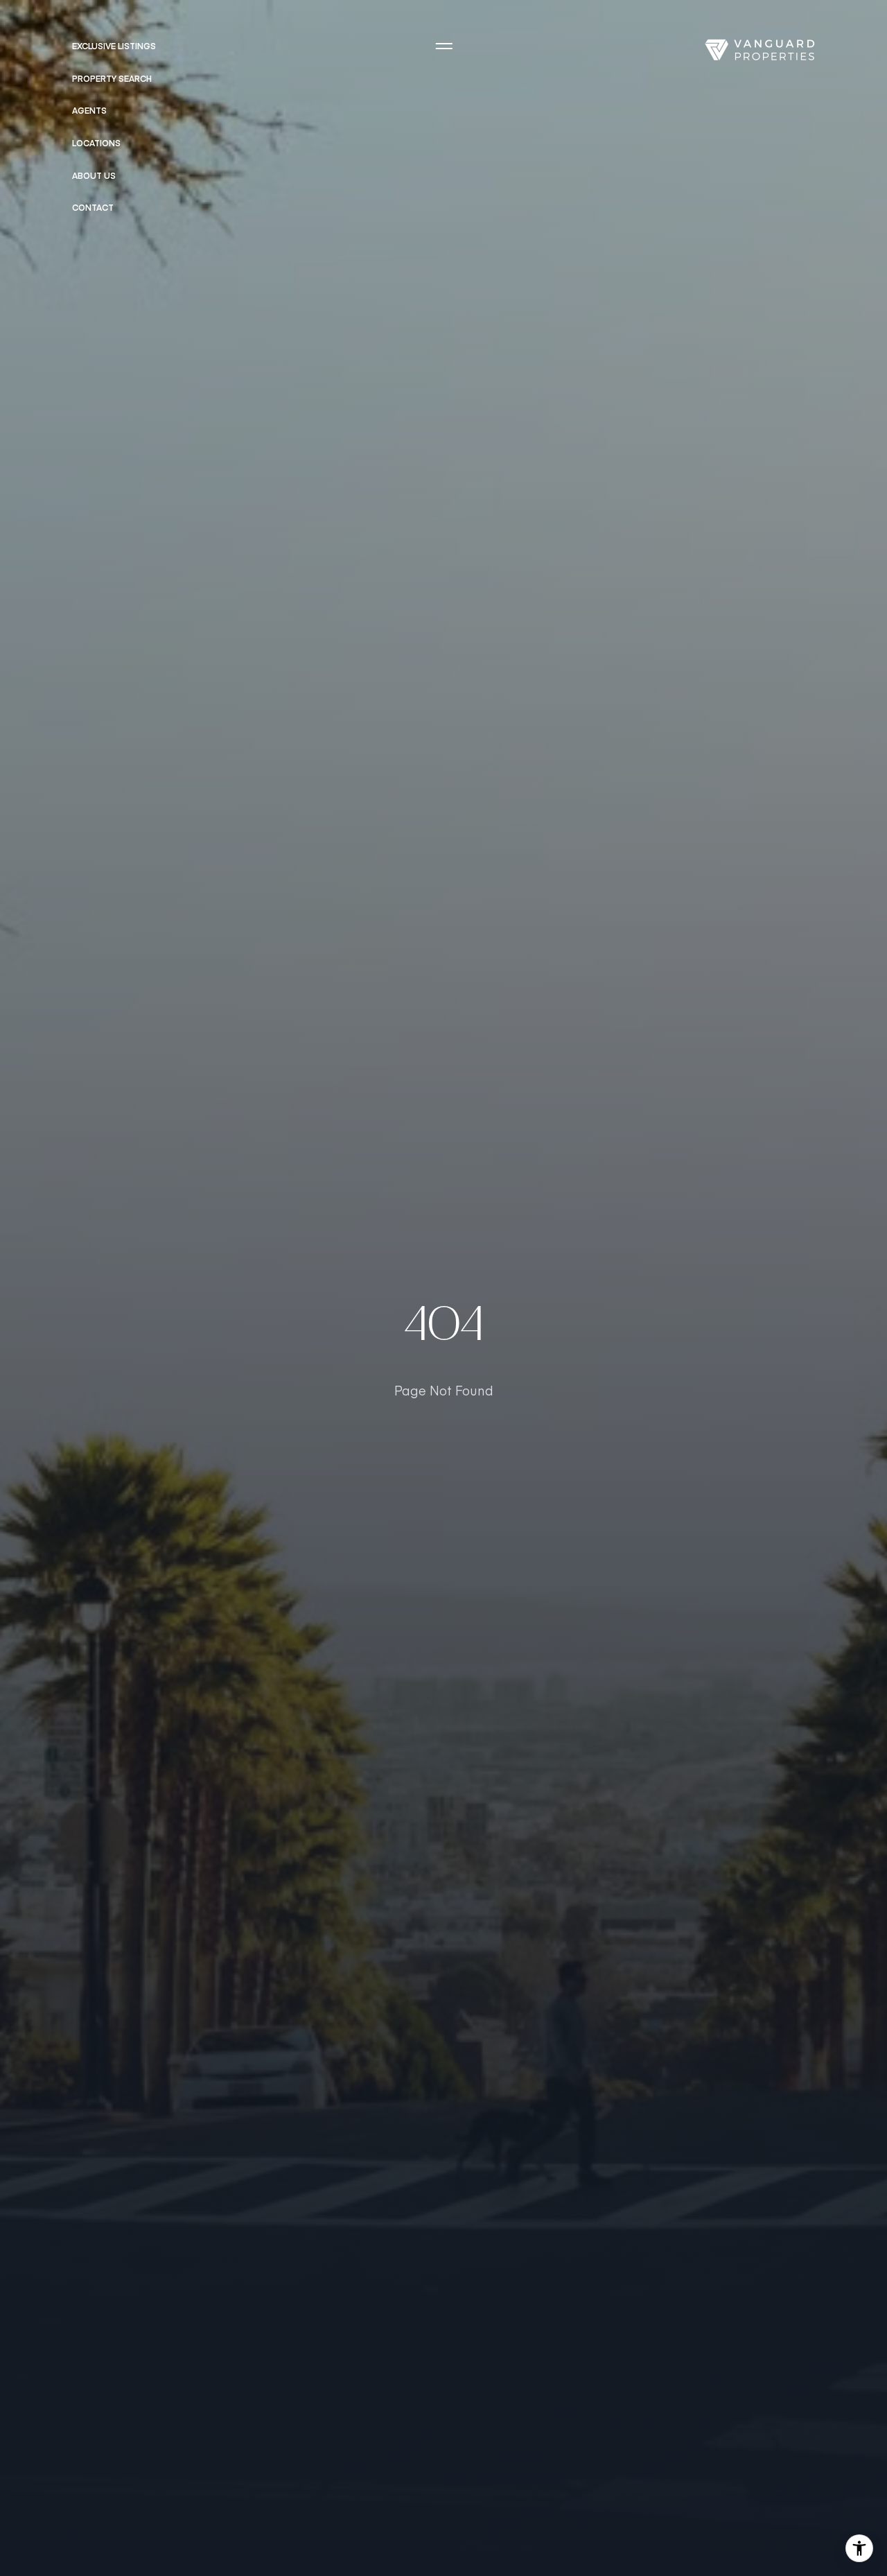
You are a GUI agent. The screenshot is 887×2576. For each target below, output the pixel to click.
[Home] (759, 50)
